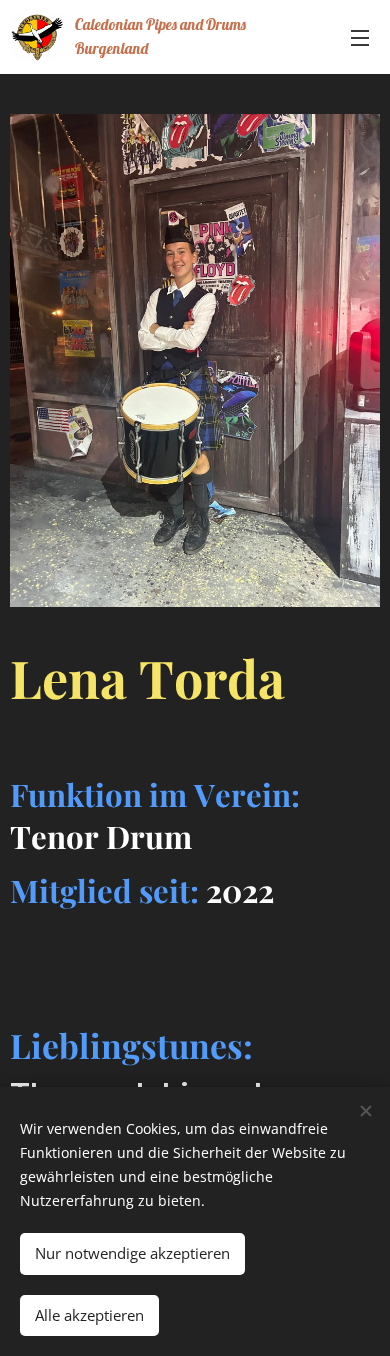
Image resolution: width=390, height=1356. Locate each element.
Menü (360, 37)
